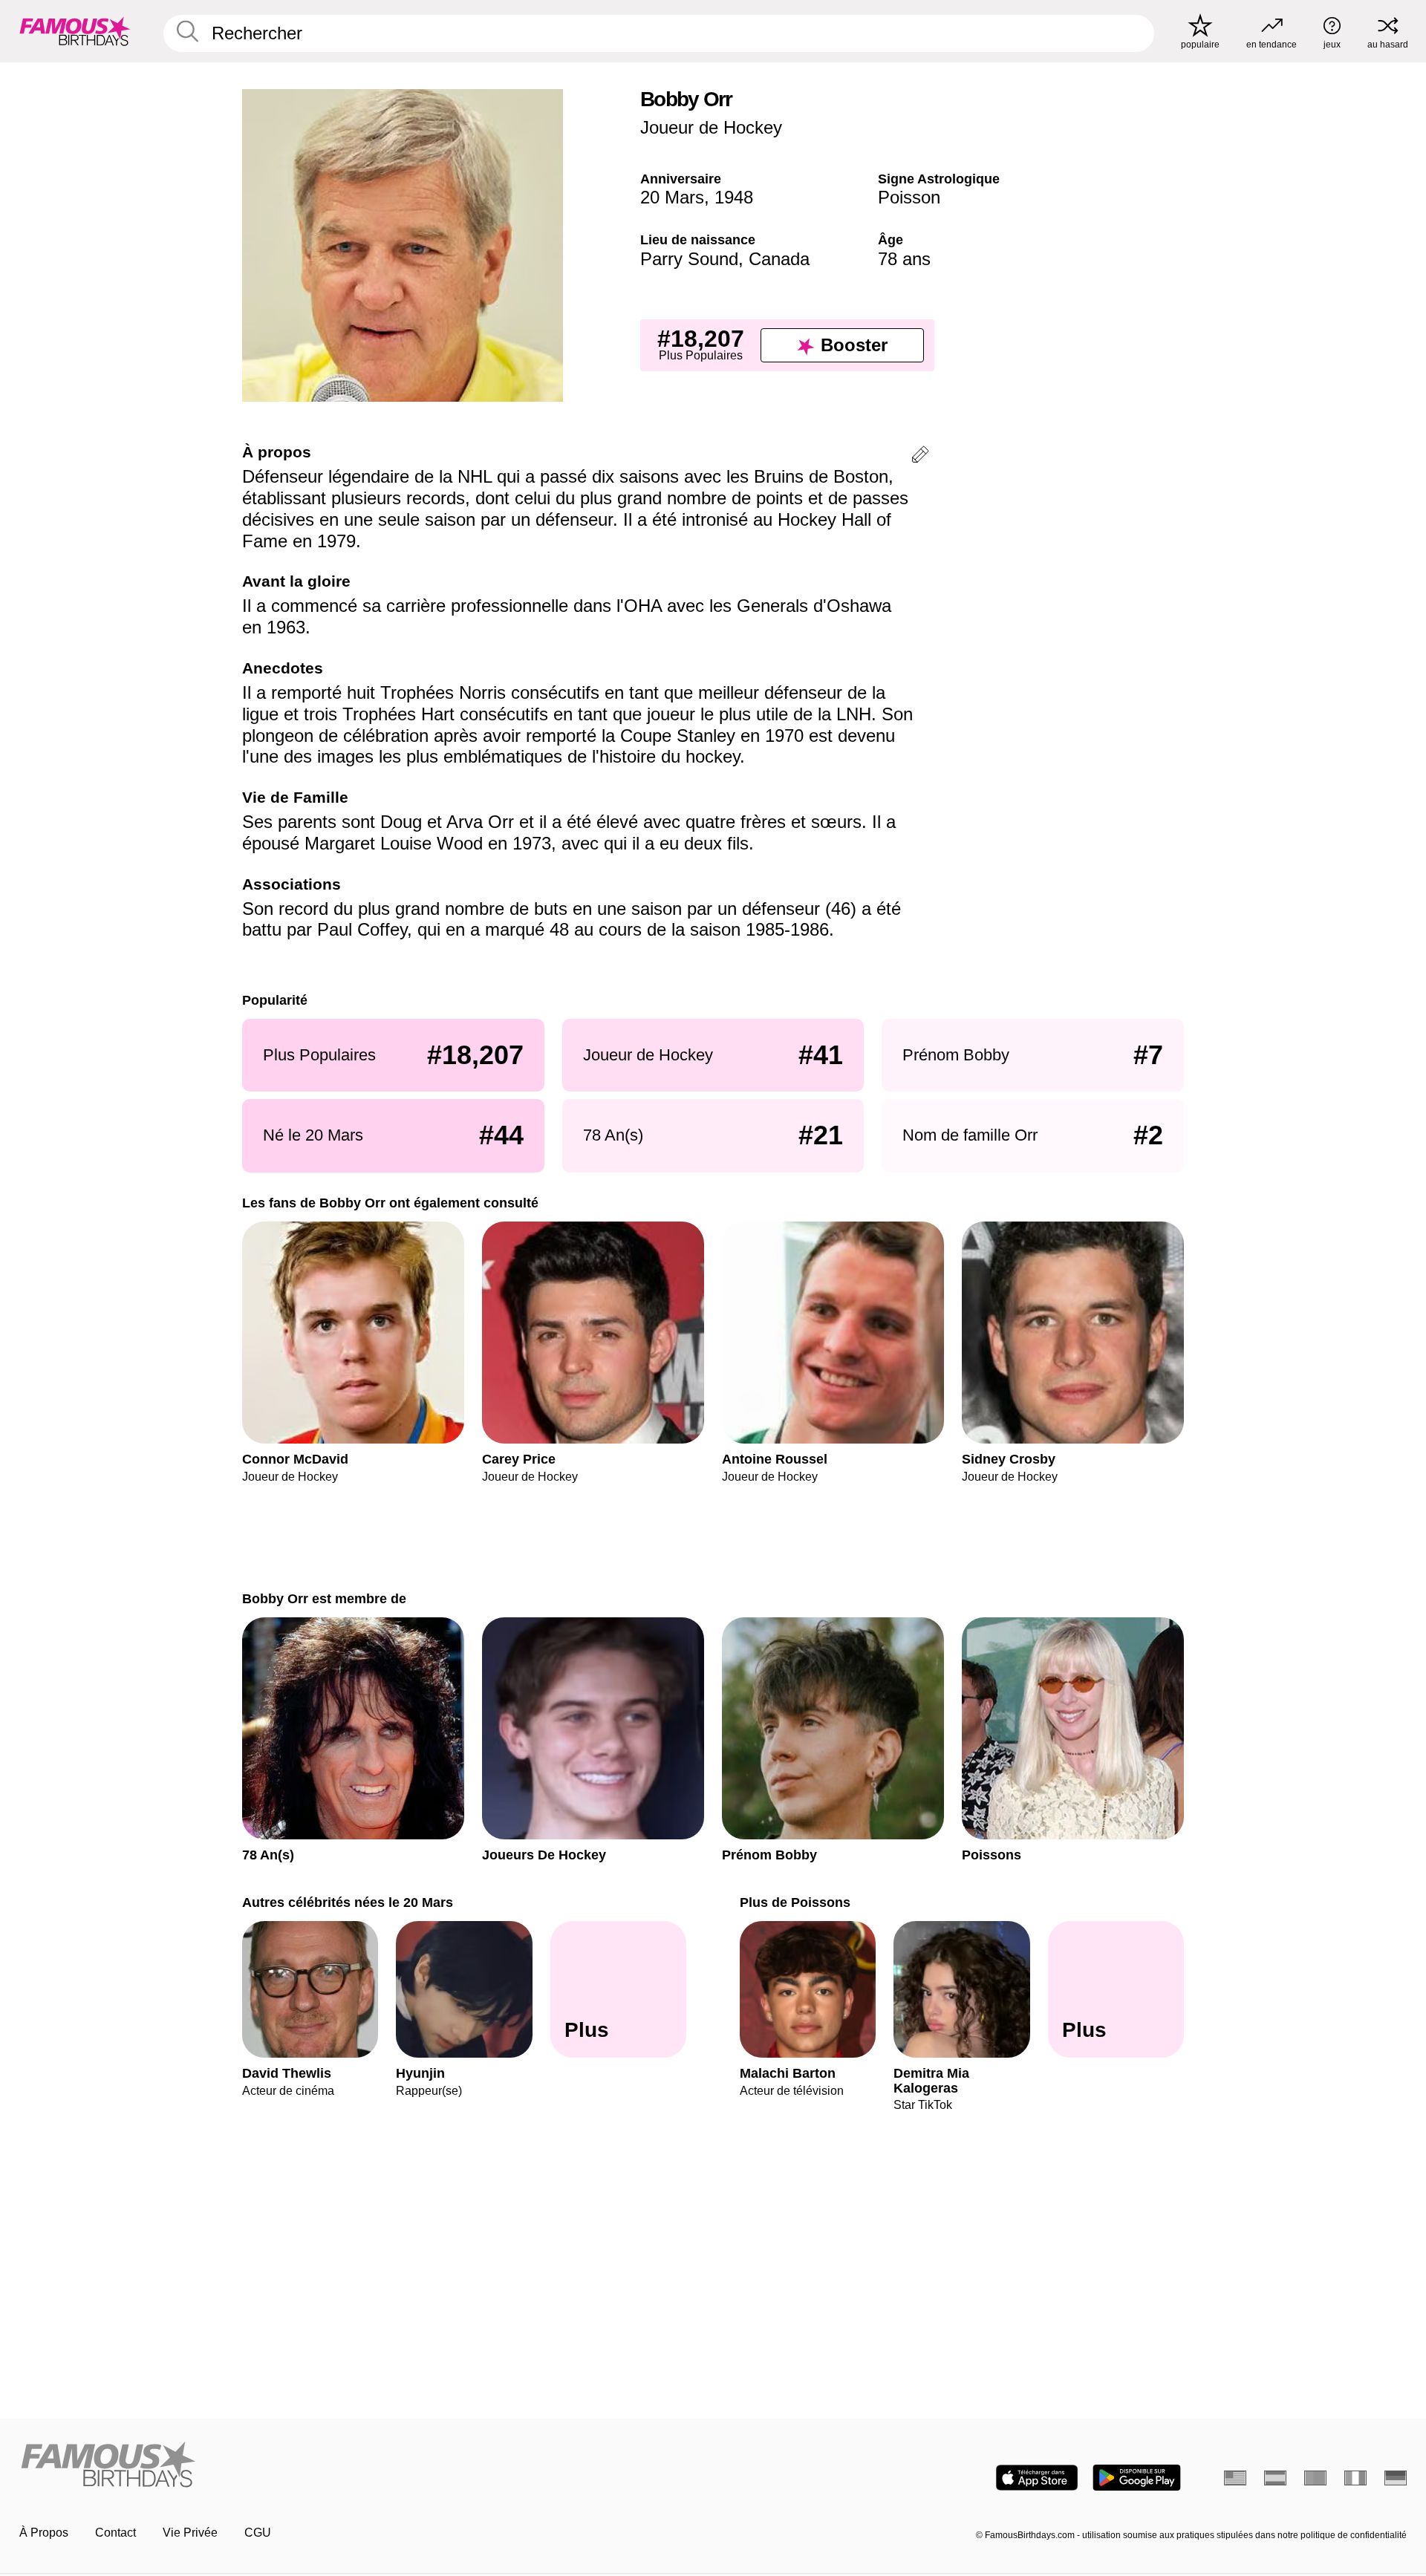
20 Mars (672, 197)
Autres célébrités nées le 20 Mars (348, 1902)
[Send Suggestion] (920, 457)
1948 (734, 197)
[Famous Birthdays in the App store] (1037, 2478)
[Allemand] (1396, 2478)
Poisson (909, 197)
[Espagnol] (1275, 2478)
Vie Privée (190, 2533)
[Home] (362, 2466)
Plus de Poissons (795, 1902)
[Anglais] (1235, 2478)
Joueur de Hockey (711, 127)
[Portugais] (1315, 2478)
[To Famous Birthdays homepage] (75, 31)
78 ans (904, 259)
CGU (258, 2533)
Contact (115, 2533)
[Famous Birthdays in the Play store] (1137, 2478)
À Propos (44, 2533)
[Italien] (1355, 2478)
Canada (779, 259)
